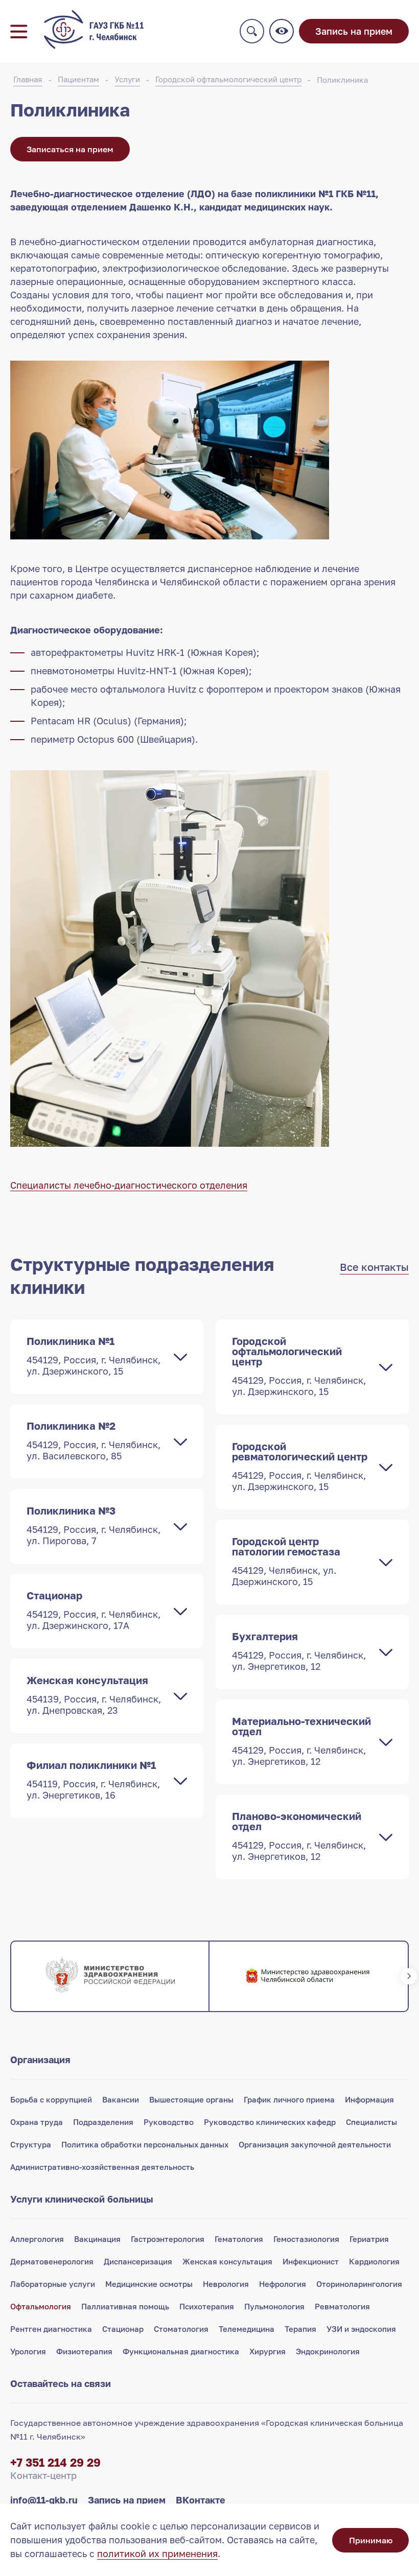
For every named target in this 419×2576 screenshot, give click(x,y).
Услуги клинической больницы (82, 2199)
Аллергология (37, 2239)
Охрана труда (37, 2122)
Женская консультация (94, 1695)
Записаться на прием (70, 149)
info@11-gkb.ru (44, 2500)
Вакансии (121, 2099)
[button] (10, 1976)
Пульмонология (274, 2306)
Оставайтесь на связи (61, 2383)
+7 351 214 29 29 (55, 2462)
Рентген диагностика (51, 2329)
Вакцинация (97, 2239)
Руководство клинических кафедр (270, 2122)
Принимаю (371, 2540)
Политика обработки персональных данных (145, 2144)
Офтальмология (41, 2306)
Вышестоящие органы (191, 2099)
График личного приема (289, 2099)
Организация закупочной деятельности (315, 2144)
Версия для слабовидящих (282, 31)
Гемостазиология (306, 2239)
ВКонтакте (201, 2500)
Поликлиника (342, 80)
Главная (28, 79)
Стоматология (181, 2329)
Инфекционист (311, 2261)
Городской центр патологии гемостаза (286, 1561)
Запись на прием (354, 31)
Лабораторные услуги (53, 2284)
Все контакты (374, 1267)
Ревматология (342, 2306)
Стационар (94, 1610)
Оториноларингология (359, 2284)
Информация (369, 2099)
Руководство (169, 2122)
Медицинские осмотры (149, 2284)
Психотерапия (207, 2306)
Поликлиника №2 (94, 1440)
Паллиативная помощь (125, 2306)
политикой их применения (157, 2554)
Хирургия (267, 2351)
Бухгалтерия (299, 1651)
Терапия (300, 2329)
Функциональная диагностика (181, 2351)
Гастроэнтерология (168, 2239)
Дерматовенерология (52, 2261)
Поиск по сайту (252, 31)
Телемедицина (247, 2329)
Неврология (226, 2284)
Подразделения (103, 2122)
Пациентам (78, 79)
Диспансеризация (138, 2261)
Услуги (127, 79)
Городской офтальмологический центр (228, 79)
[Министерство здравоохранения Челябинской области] (308, 1976)
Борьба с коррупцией (51, 2099)
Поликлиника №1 (94, 1356)
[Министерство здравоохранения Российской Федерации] (110, 1976)
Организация (40, 2060)
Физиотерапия (84, 2351)
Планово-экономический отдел (299, 1836)
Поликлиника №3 (94, 1525)
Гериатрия (369, 2239)
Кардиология (374, 2261)
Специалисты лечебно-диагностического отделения (129, 1185)
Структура (31, 2144)
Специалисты (371, 2122)
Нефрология (283, 2284)
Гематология (239, 2239)
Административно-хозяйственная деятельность (102, 2167)
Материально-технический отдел (301, 1741)
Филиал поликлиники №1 (93, 1780)
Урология (28, 2351)
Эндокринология (328, 2351)
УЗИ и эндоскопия (361, 2329)
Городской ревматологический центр (300, 1466)
